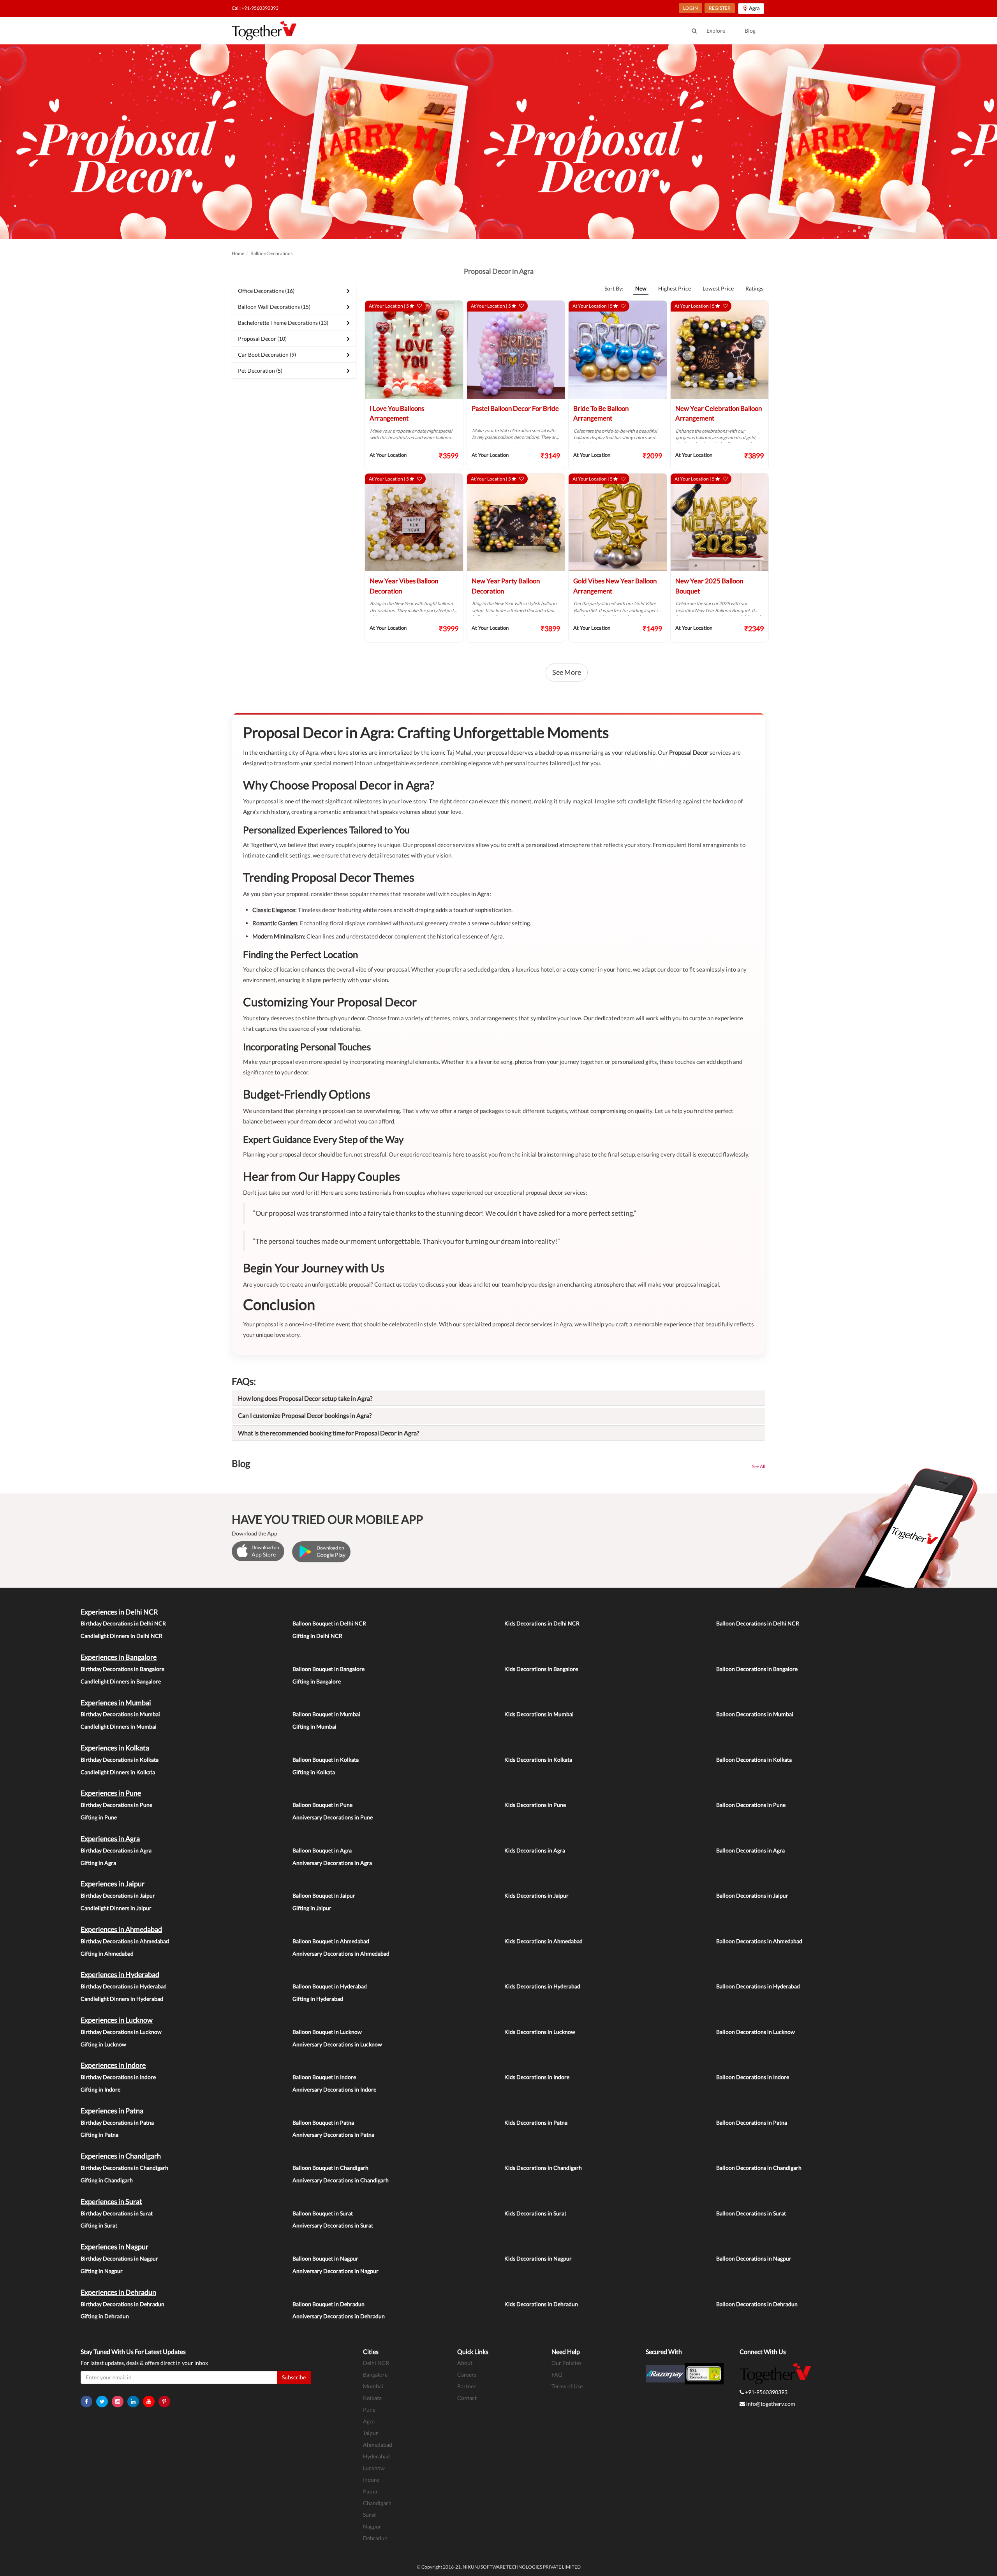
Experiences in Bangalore (119, 1657)
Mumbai (373, 2386)
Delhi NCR (376, 2363)
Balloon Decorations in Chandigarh (759, 2168)
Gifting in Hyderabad (318, 1999)
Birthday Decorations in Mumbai (120, 1714)
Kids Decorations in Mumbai (539, 1714)
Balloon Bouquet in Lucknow (327, 2032)
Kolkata (372, 2398)
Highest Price (675, 288)
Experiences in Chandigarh (121, 2156)
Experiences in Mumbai (116, 1703)
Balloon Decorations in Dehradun (757, 2304)
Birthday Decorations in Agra (116, 1850)
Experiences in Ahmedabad (121, 1929)
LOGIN (691, 8)
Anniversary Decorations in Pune (333, 1817)
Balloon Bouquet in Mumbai (326, 1714)
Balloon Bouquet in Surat (323, 2213)
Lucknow (374, 2468)
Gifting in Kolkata (314, 1772)
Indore (371, 2480)
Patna (370, 2491)
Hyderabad (376, 2456)
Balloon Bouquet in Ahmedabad (331, 1941)
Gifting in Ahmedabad (107, 1954)
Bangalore (375, 2374)
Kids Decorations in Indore (537, 2077)
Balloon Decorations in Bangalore (757, 1669)
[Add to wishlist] (419, 306)
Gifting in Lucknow (103, 2044)
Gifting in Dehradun (105, 2316)
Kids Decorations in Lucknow (540, 2032)
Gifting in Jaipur (312, 1908)
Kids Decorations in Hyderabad (542, 1986)
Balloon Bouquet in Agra (322, 1850)
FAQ (557, 2374)
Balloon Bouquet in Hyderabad (330, 1986)
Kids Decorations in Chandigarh (543, 2168)
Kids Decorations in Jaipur (536, 1895)
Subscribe (294, 2377)
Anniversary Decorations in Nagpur (336, 2271)
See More (567, 672)
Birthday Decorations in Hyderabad (124, 1986)
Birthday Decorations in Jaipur (118, 1895)
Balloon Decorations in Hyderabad (758, 1986)
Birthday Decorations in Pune (116, 1805)
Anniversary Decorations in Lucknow (337, 2044)
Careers (467, 2374)
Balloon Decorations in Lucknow (756, 2032)
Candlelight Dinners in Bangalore (121, 1681)
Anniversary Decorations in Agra (332, 1863)
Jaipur (371, 2433)
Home (238, 253)
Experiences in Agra (110, 1838)
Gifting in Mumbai (314, 1726)
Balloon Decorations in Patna (752, 2123)
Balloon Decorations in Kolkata (754, 1760)
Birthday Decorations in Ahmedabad (125, 1941)
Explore (716, 31)
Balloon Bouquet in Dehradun (329, 2304)
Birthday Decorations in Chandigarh (124, 2168)
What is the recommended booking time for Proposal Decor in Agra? (329, 1433)
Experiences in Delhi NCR (119, 1612)
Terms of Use (567, 2386)
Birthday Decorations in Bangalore (122, 1669)
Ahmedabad (378, 2445)
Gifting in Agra (98, 1863)
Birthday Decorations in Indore (118, 2077)
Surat (369, 2515)
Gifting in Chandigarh (107, 2180)
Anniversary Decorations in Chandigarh (341, 2180)
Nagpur (372, 2526)
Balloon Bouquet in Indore (324, 2077)
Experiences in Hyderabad (120, 1974)
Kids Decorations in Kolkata (538, 1760)
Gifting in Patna (100, 2135)
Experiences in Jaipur (113, 1884)
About (465, 2363)
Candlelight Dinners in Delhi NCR (122, 1636)
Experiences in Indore (113, 2065)
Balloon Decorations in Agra (750, 1850)
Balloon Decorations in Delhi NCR (758, 1623)
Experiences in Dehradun (118, 2292)
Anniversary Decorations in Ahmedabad (341, 1954)
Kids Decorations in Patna (536, 2123)
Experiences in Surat (111, 2201)
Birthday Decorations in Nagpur (119, 2258)
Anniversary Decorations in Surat (333, 2225)
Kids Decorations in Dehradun (541, 2304)
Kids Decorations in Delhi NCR (542, 1623)
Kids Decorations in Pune (535, 1805)
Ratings (754, 288)
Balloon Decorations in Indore (753, 2077)
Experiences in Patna (112, 2111)
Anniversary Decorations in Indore (334, 2089)
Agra (369, 2421)
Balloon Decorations (271, 253)
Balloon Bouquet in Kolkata (326, 1760)
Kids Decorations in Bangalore (541, 1669)
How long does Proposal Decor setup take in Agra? (305, 1398)
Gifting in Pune (99, 1817)
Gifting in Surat (99, 2225)
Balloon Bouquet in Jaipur (324, 1895)
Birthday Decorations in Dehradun (122, 2304)
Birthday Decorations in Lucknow (121, 2032)
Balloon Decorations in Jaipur (752, 1895)
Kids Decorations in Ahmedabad (543, 1941)
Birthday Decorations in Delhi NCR (123, 1623)
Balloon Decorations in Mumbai (755, 1714)
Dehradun (375, 2538)
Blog (750, 31)
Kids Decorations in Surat (535, 2213)
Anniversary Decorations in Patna (333, 2135)
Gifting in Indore (100, 2089)
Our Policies (566, 2363)
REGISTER (720, 8)
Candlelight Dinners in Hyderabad (122, 1999)
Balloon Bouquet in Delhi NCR (329, 1623)
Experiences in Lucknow (117, 2020)
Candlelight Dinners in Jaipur (116, 1908)
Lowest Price (718, 288)
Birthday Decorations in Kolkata (120, 1760)
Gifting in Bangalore (317, 1681)
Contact (467, 2398)
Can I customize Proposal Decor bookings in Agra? (305, 1415)
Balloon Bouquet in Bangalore (329, 1669)
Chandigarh (377, 2503)
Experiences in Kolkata (115, 1748)
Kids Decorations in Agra (535, 1850)
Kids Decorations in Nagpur (538, 2258)
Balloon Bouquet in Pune (322, 1805)
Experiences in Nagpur (114, 2247)
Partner (467, 2386)
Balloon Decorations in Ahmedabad (759, 1941)
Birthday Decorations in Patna (117, 2123)
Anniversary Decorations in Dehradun (339, 2316)
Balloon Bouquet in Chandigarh (330, 2168)
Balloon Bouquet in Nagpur (325, 2258)
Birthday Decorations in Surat (117, 2213)
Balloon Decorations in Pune (751, 1805)
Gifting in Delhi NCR (317, 1636)
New (641, 288)
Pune (369, 2410)
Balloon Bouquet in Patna (323, 2123)
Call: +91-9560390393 (255, 8)
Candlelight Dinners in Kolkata (118, 1772)
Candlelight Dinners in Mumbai (119, 1726)
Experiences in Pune (111, 1793)
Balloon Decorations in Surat (751, 2213)
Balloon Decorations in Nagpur (754, 2258)
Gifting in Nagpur (102, 2271)
